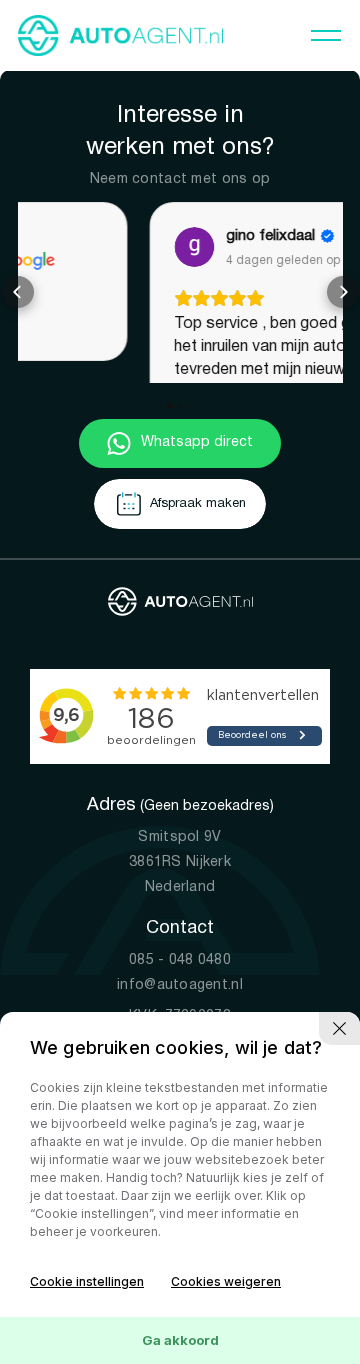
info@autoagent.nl (180, 1010)
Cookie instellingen (87, 1281)
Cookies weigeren (226, 1281)
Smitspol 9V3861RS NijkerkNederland (180, 887)
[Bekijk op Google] (65, 247)
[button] (18, 305)
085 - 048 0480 (180, 985)
